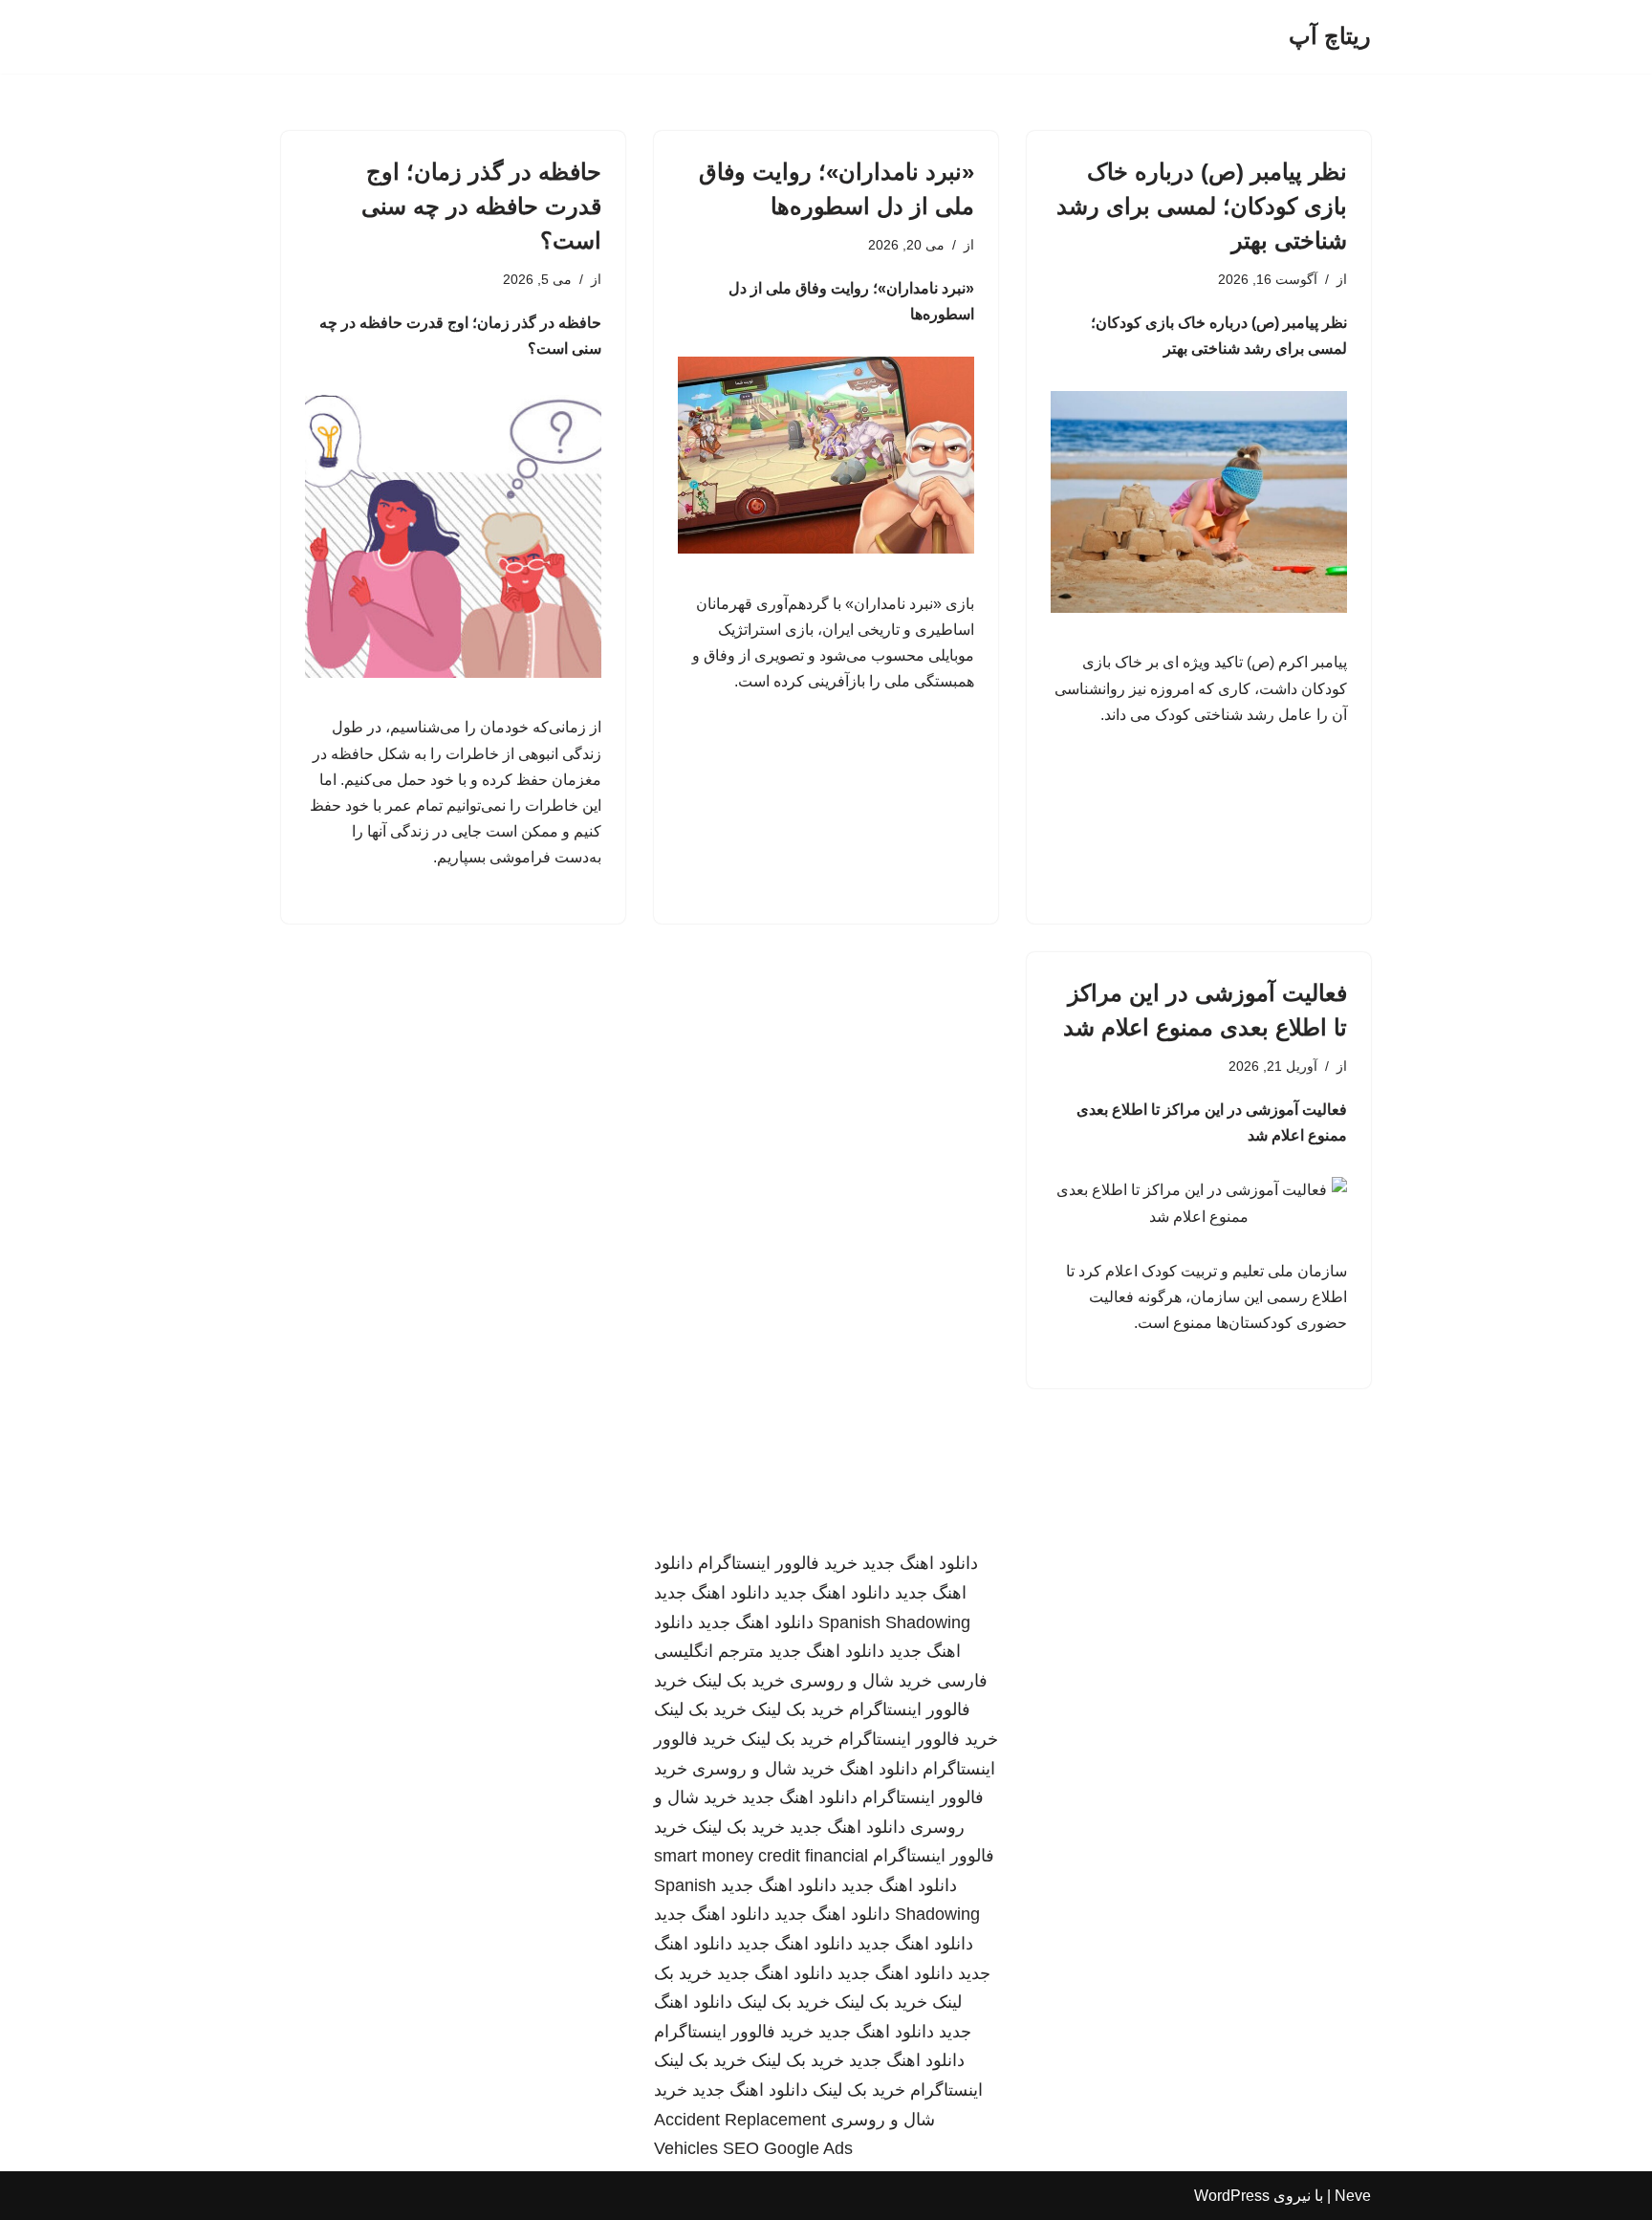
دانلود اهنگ (879, 1769)
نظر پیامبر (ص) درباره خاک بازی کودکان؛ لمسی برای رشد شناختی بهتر (1202, 206)
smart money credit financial (761, 1856)
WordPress (1232, 2196)
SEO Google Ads (788, 2148)
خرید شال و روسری (861, 1681)
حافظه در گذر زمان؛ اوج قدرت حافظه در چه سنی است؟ (481, 206)
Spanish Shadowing (894, 1622)
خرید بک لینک (739, 1681)
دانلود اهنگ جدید (920, 1563)
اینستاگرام (946, 2090)
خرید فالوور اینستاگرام (778, 1563)
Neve (1353, 2196)
